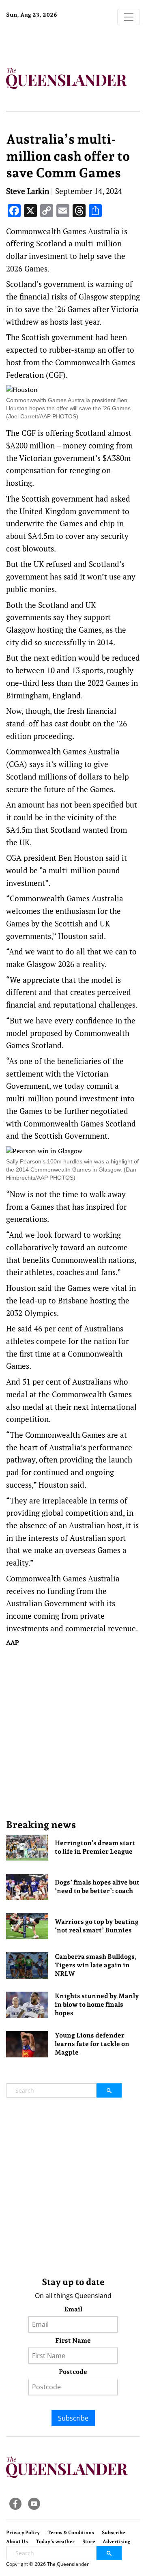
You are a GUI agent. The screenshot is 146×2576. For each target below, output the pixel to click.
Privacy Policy (23, 2533)
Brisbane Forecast (57, 42)
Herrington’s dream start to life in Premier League (95, 1847)
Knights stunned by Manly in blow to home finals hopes (97, 2004)
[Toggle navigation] (129, 17)
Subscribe (73, 2418)
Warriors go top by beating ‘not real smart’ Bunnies (97, 1926)
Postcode (73, 2372)
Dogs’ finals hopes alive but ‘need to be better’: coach (97, 1887)
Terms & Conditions (71, 2533)
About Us (17, 2542)
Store (89, 2542)
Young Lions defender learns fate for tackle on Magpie (92, 2044)
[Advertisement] (73, 1733)
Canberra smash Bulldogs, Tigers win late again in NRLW (96, 1965)
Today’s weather (55, 2542)
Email (73, 2309)
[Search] (109, 2090)
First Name (73, 2340)
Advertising (117, 2542)
